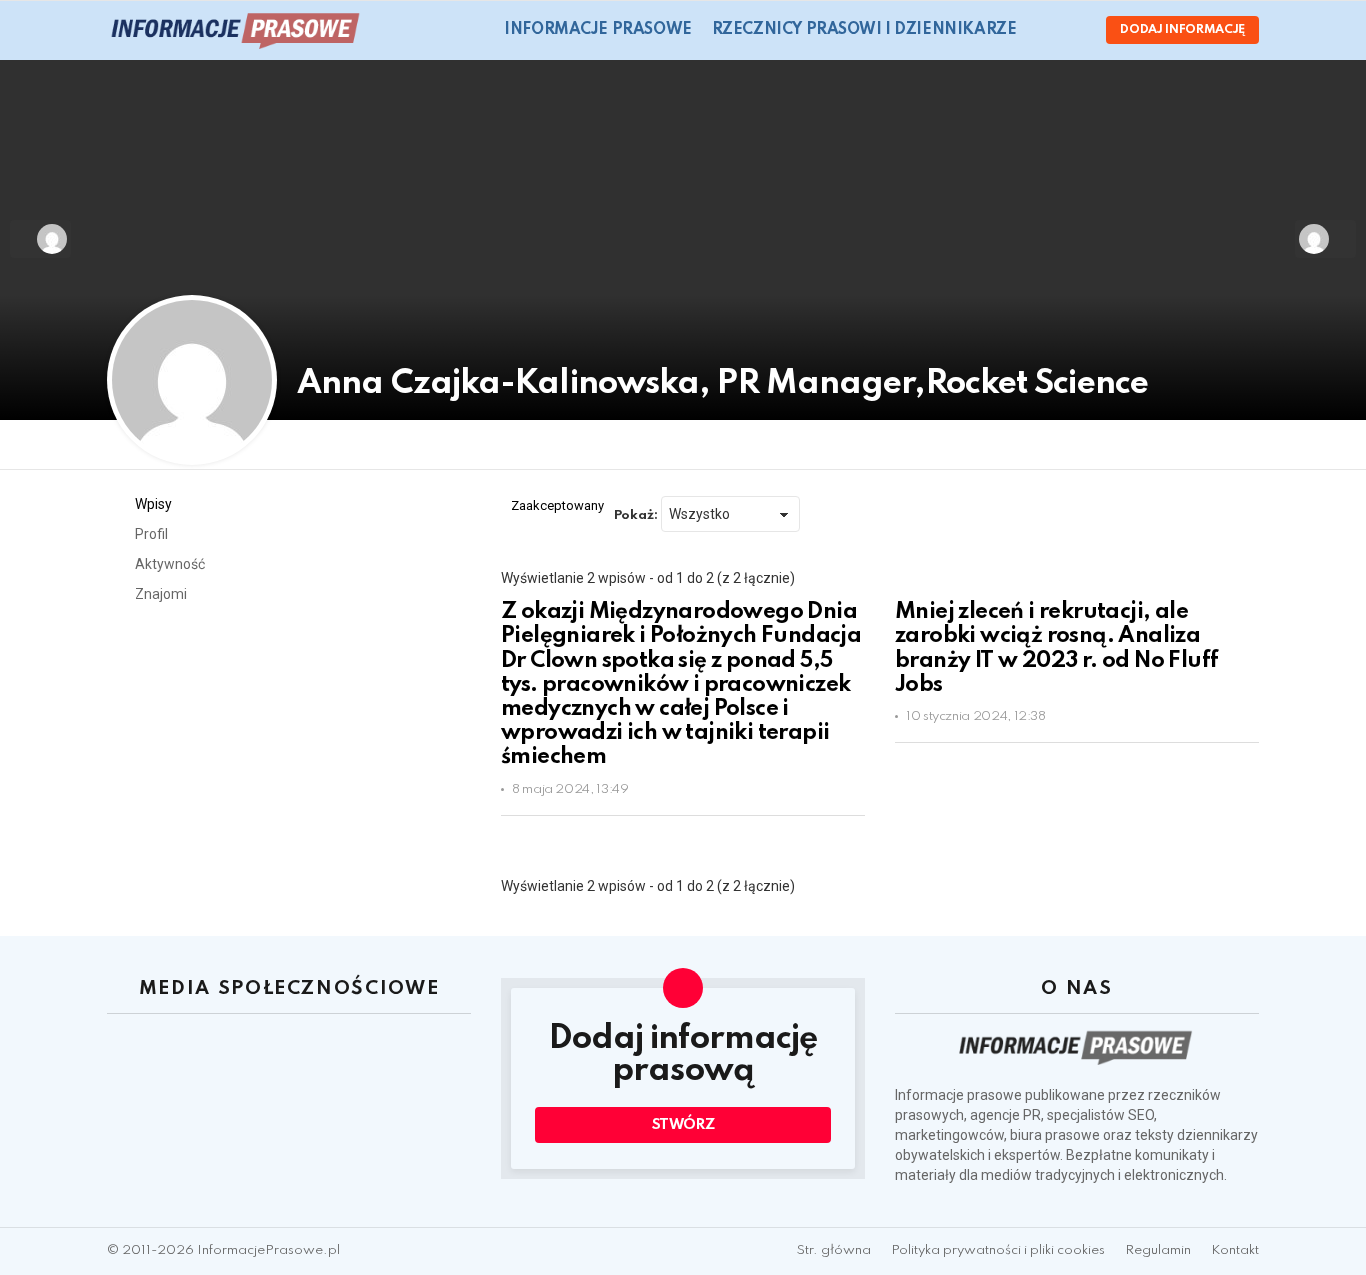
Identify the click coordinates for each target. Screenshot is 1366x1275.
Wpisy (152, 504)
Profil (150, 534)
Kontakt (1235, 1250)
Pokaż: (636, 515)
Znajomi (159, 594)
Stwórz (683, 1125)
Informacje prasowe (597, 30)
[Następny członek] (1325, 239)
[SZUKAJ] (1044, 30)
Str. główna (834, 1250)
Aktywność (168, 564)
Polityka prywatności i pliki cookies (998, 1250)
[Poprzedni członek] (40, 239)
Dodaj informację (1182, 30)
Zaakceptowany (557, 505)
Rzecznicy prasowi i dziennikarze (864, 30)
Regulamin (1158, 1250)
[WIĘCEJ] (849, 828)
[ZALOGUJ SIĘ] (1074, 30)
